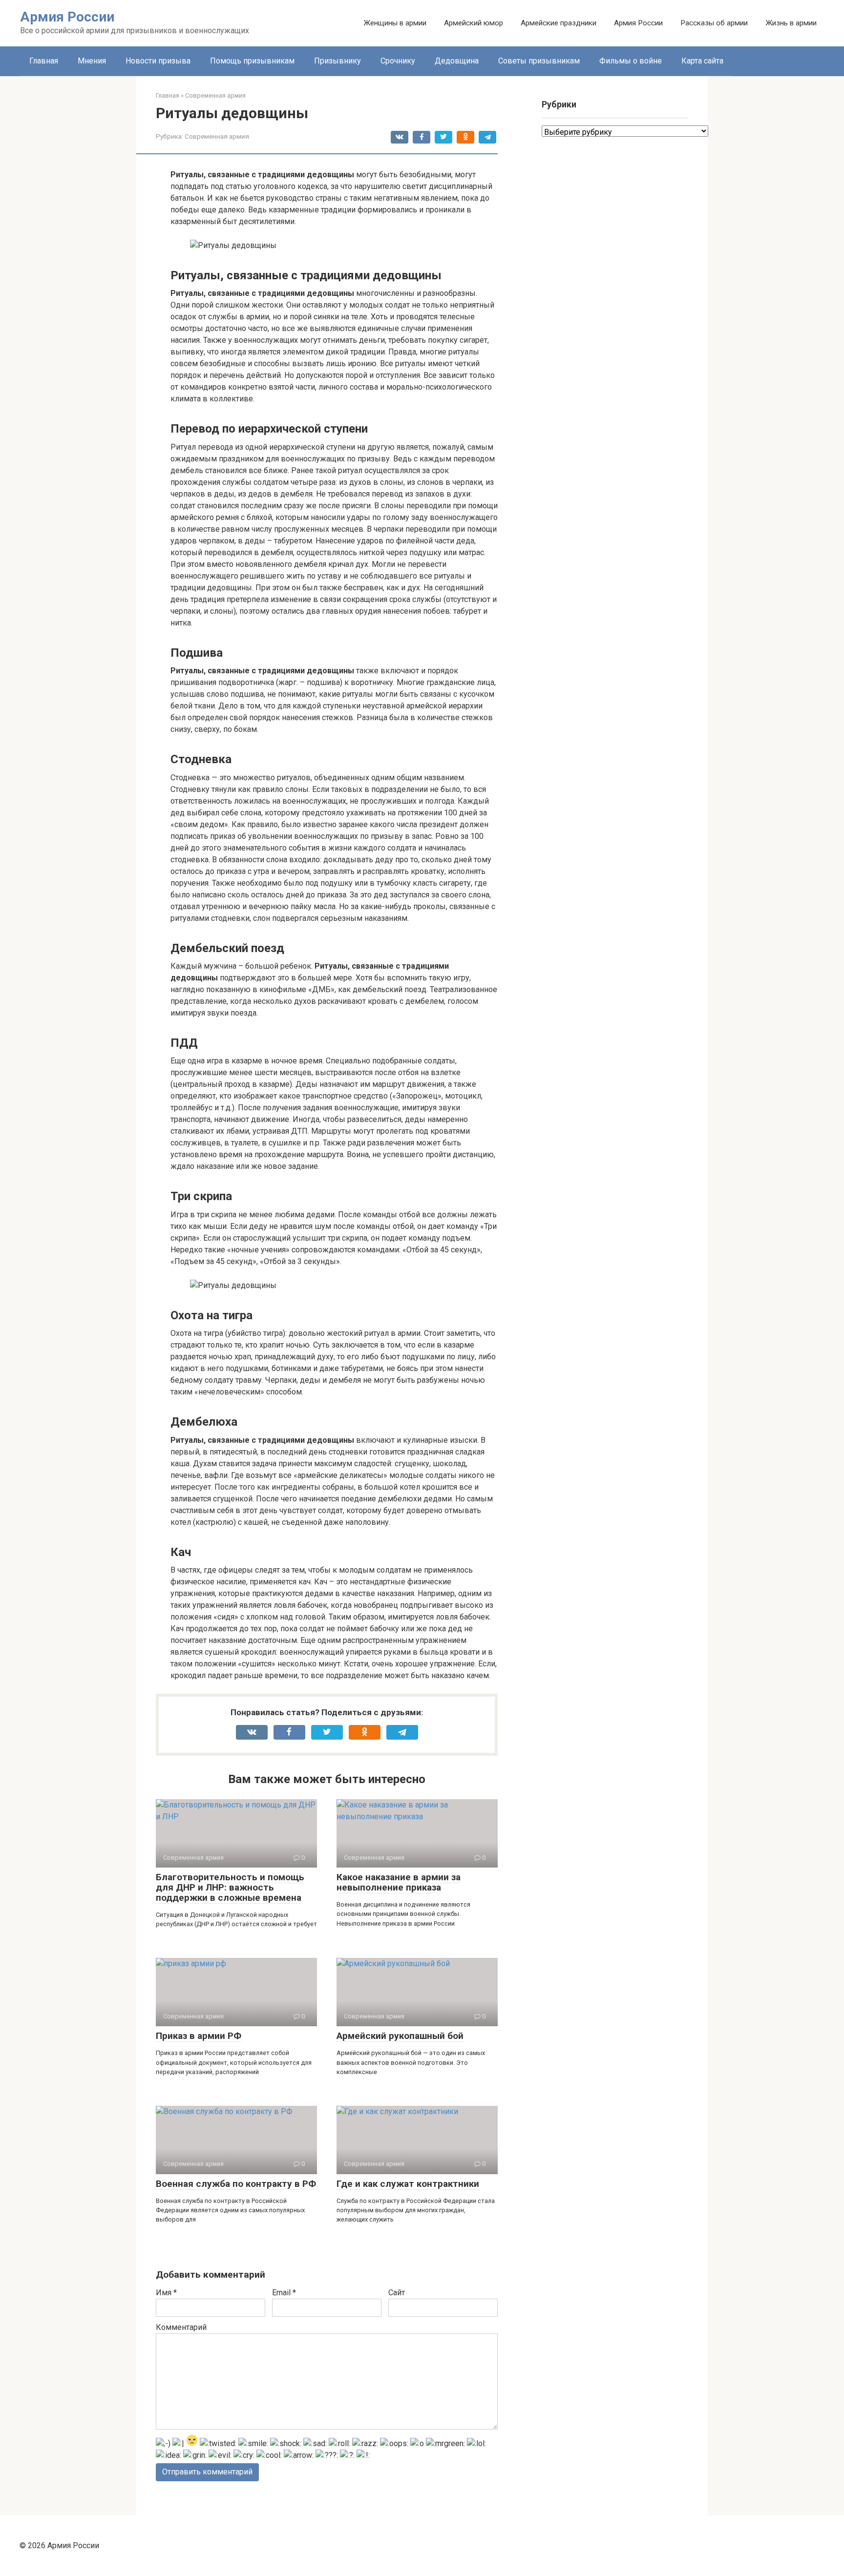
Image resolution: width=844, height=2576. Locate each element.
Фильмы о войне (631, 61)
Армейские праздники (559, 23)
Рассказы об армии (714, 23)
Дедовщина (457, 61)
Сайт (397, 2293)
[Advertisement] (615, 516)
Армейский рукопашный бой (400, 2036)
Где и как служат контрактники (408, 2184)
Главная (44, 61)
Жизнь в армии (791, 23)
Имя (166, 2293)
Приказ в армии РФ (199, 2036)
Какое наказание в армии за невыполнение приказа (399, 1882)
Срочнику (398, 61)
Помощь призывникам (252, 61)
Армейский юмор (474, 23)
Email (284, 2293)
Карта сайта (702, 61)
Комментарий (181, 2327)
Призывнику (338, 61)
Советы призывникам (539, 61)
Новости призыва (158, 61)
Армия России (67, 17)
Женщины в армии (395, 23)
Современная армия (217, 136)
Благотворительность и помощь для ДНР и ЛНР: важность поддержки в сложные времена (230, 1887)
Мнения (92, 61)
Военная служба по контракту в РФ (236, 2184)
